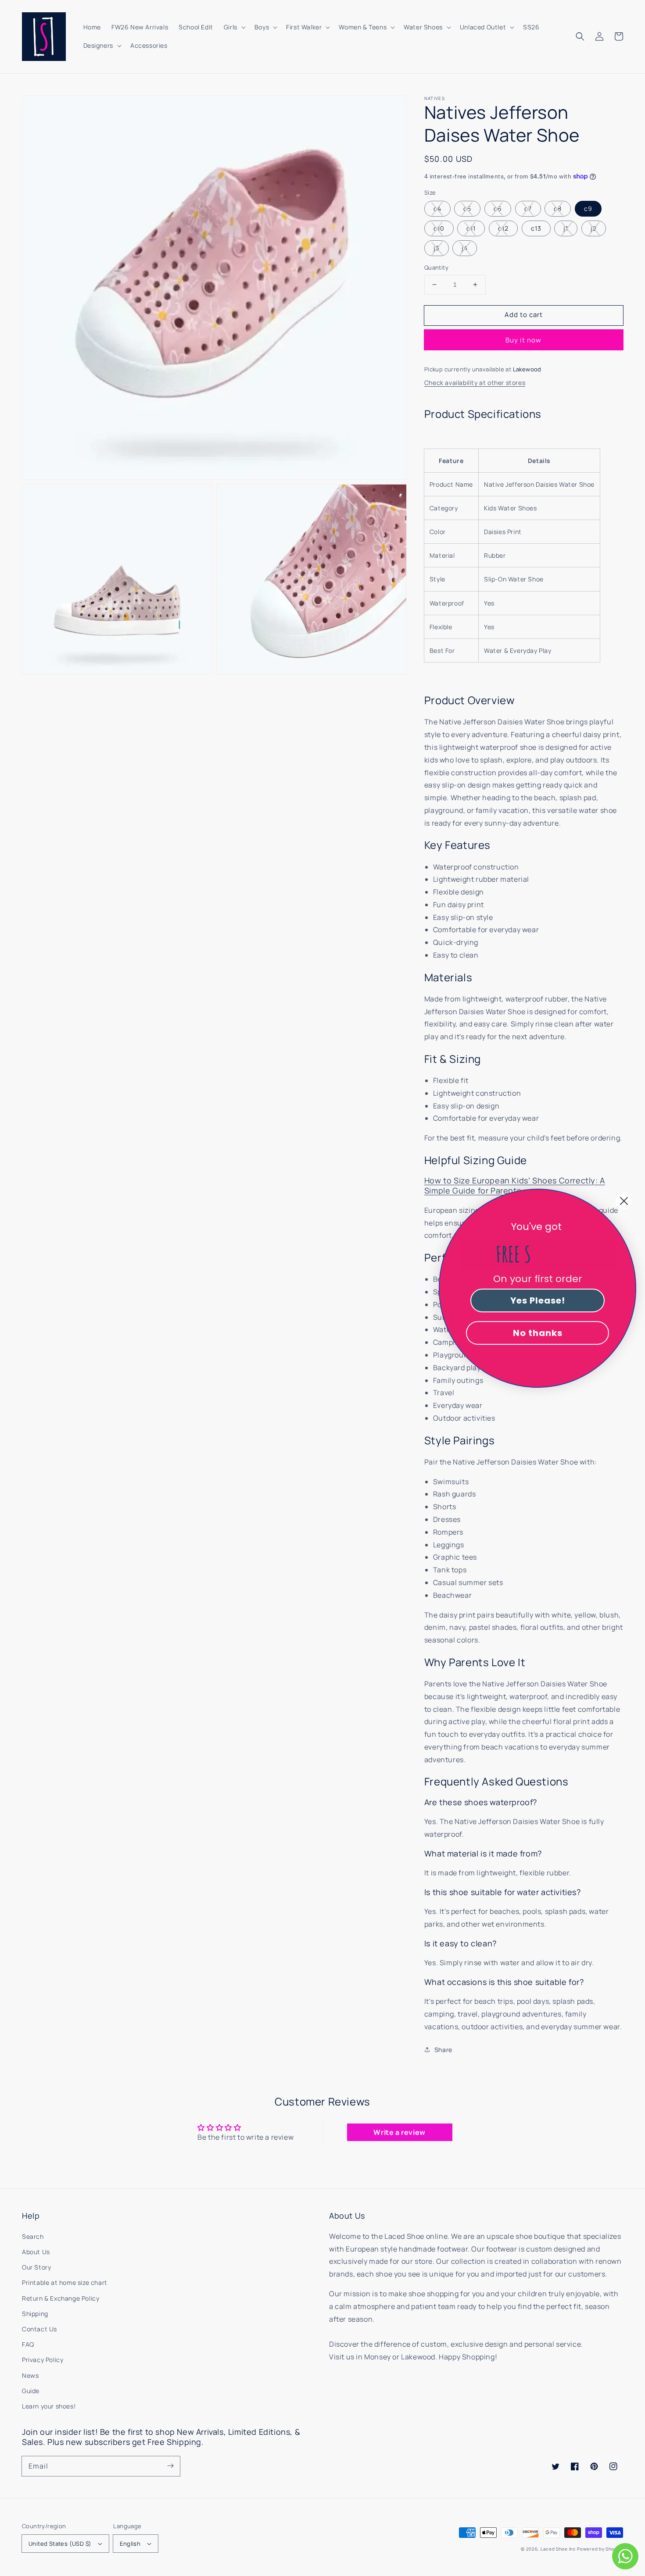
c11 (471, 228)
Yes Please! (538, 1300)
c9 (588, 208)
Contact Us (39, 2329)
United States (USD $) (60, 2544)
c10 (439, 228)
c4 (437, 208)
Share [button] (443, 2050)
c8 (558, 208)
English (130, 2544)
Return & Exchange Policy (61, 2298)
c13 (536, 228)
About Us (36, 2252)
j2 (594, 228)
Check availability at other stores (475, 383)
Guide (31, 2391)
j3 (437, 248)
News (30, 2375)
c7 (528, 208)
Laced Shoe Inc (558, 2549)
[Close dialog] (624, 1201)
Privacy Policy (43, 2360)
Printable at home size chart (65, 2282)
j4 (465, 248)
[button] (580, 36)
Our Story (36, 2267)
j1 (566, 228)
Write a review (399, 2132)
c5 (467, 208)
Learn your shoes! (49, 2406)
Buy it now (523, 340)
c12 (503, 228)
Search (33, 2236)
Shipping (35, 2314)
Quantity (436, 267)
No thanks (538, 1333)
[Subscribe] (170, 2466)
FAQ (28, 2344)
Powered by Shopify (600, 2549)
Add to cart (524, 315)
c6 (498, 208)
